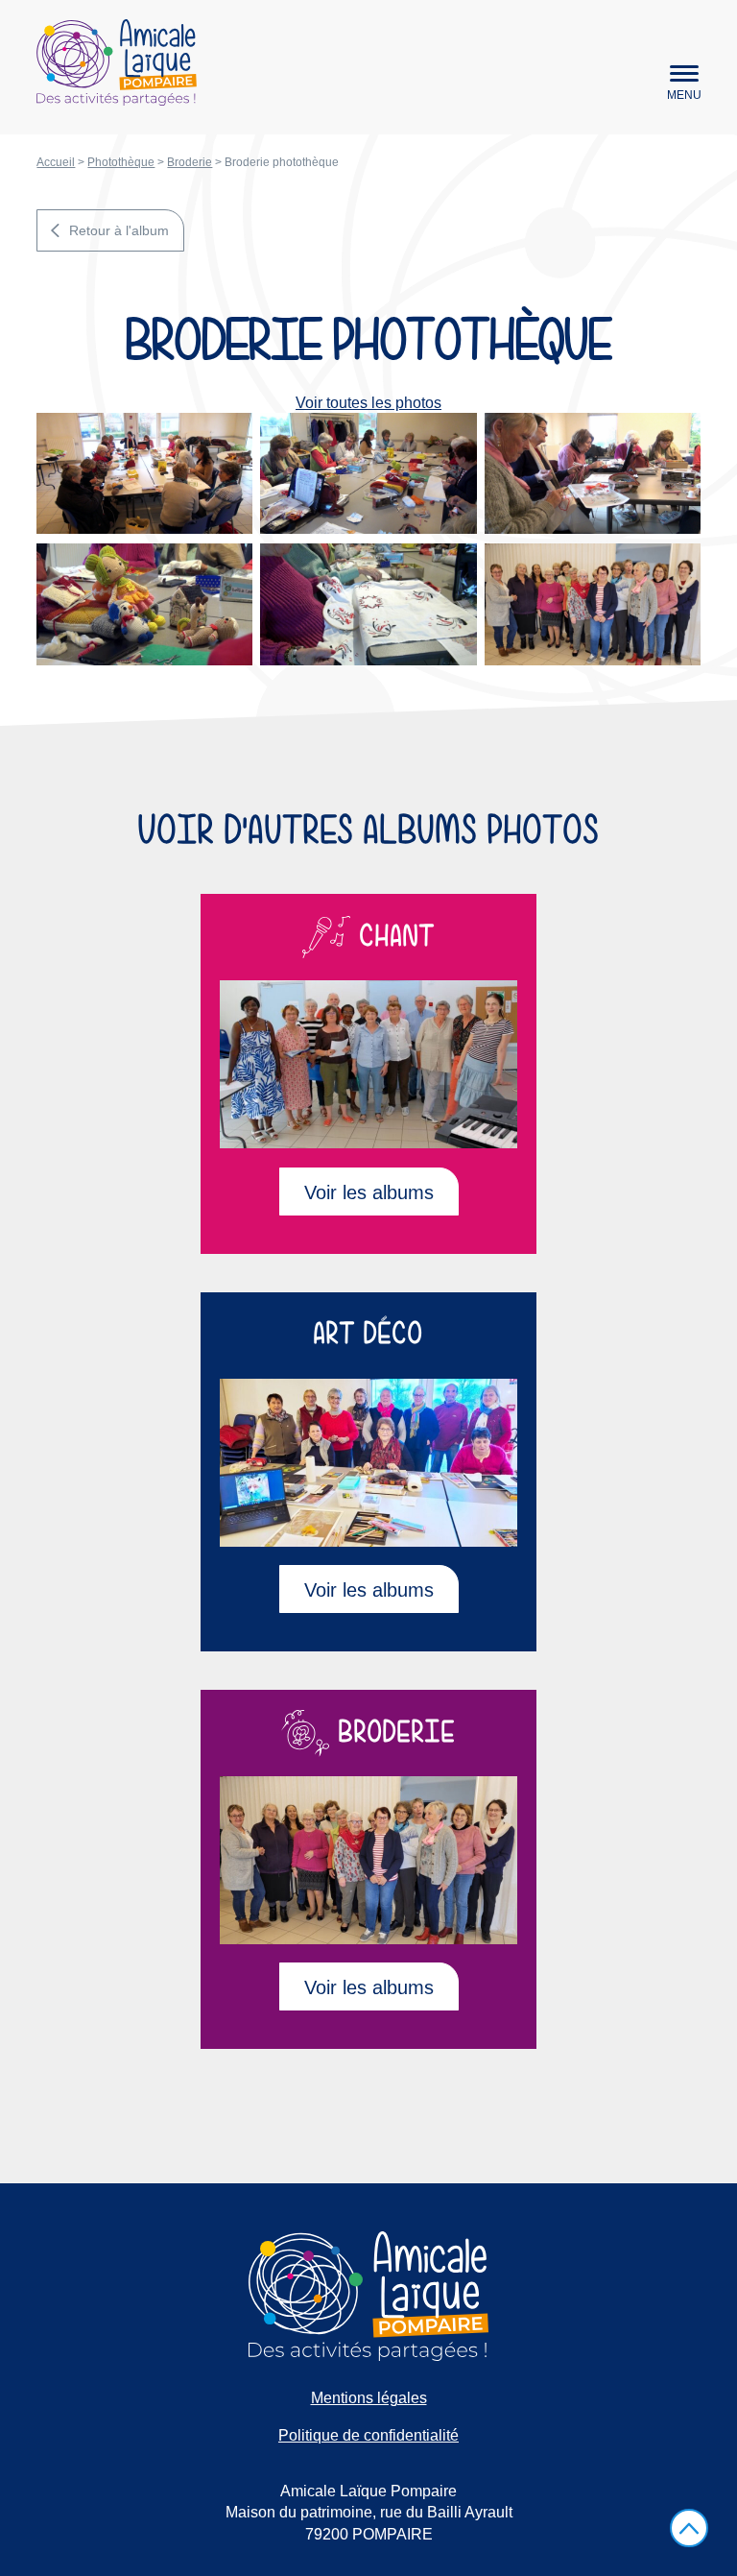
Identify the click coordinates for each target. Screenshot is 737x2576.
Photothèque (121, 162)
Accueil (56, 162)
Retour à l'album (119, 230)
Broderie (190, 162)
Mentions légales (369, 2398)
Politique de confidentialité (368, 2435)
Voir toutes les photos (368, 403)
